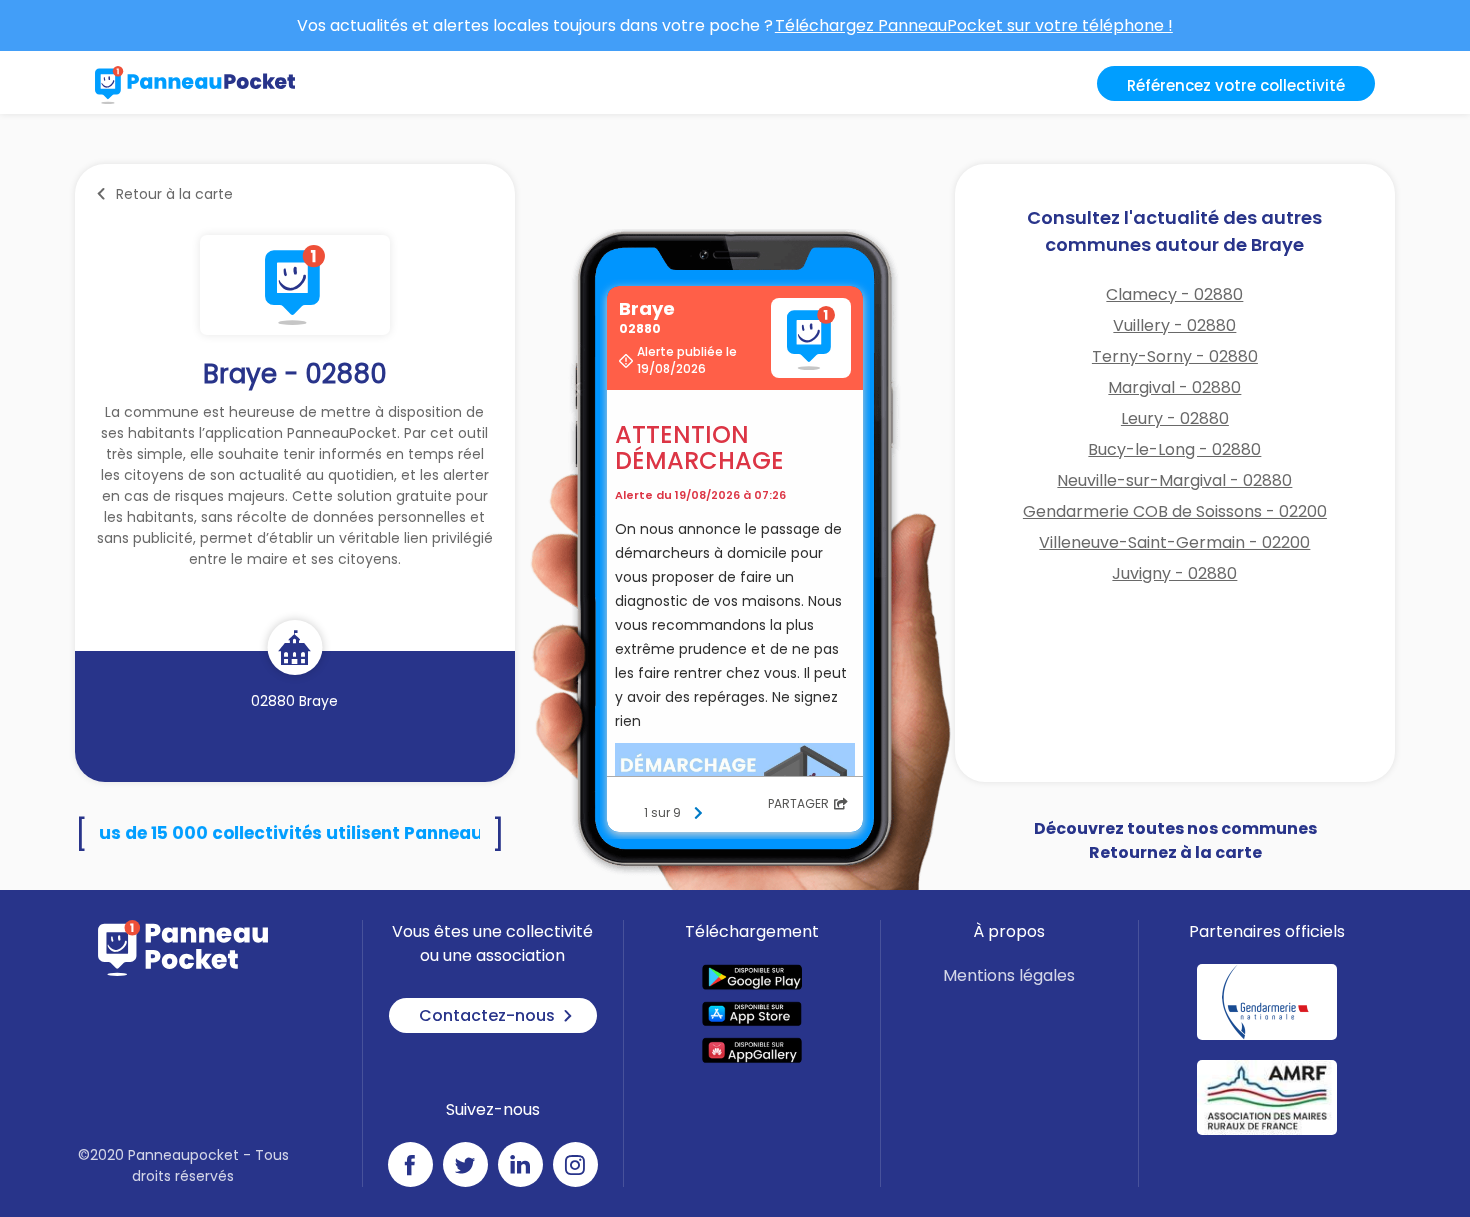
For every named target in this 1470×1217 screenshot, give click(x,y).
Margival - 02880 (1174, 387)
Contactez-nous (487, 1015)
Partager (798, 803)
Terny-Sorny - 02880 (1175, 356)
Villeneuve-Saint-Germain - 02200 (1174, 542)
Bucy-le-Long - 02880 (1174, 449)
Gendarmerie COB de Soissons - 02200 (1175, 511)
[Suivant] (698, 813)
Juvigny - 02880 (1174, 573)
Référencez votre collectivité (1236, 85)
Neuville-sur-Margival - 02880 (1174, 480)
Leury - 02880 (1175, 418)
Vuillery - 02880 (1174, 325)
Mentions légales (1009, 975)
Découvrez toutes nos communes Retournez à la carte (1175, 840)
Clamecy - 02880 (1174, 294)
